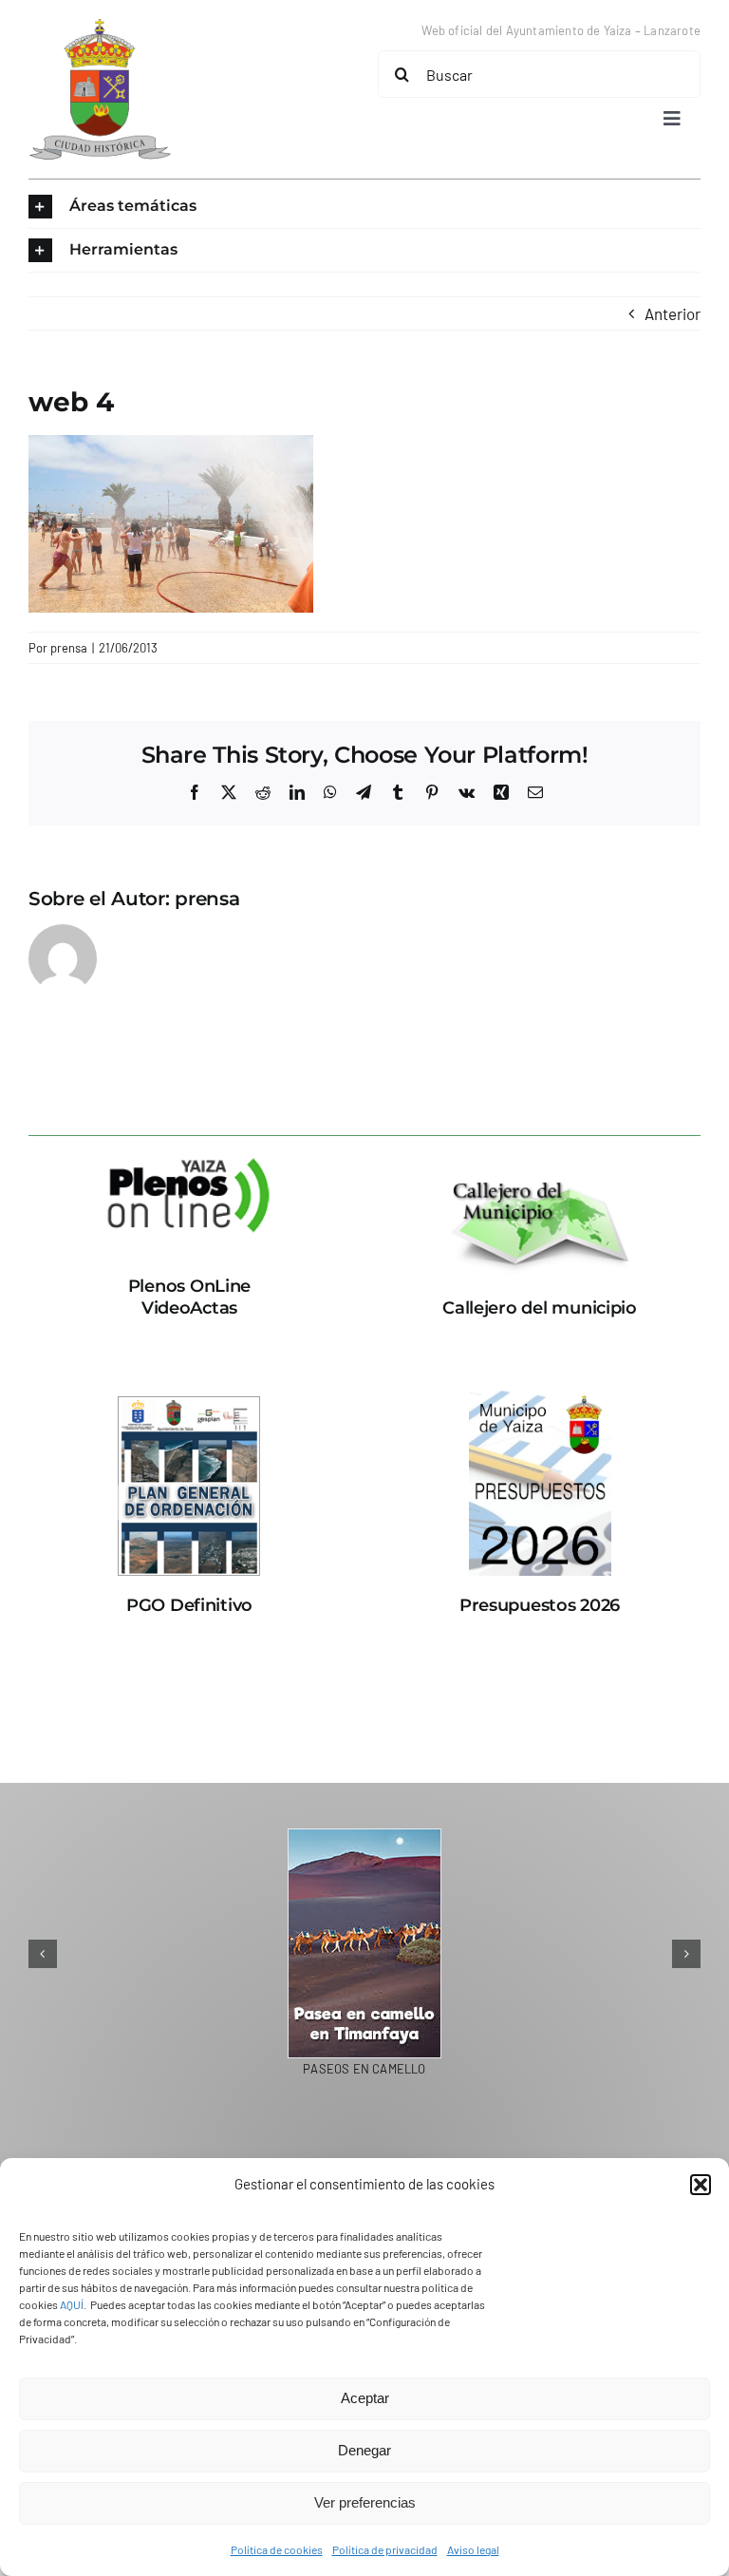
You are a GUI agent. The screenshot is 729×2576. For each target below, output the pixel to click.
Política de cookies (277, 2549)
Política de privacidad (385, 2549)
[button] (701, 2185)
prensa (69, 648)
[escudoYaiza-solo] (100, 27)
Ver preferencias (365, 2502)
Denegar (364, 2450)
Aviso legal (473, 2549)
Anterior (673, 313)
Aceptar (365, 2398)
